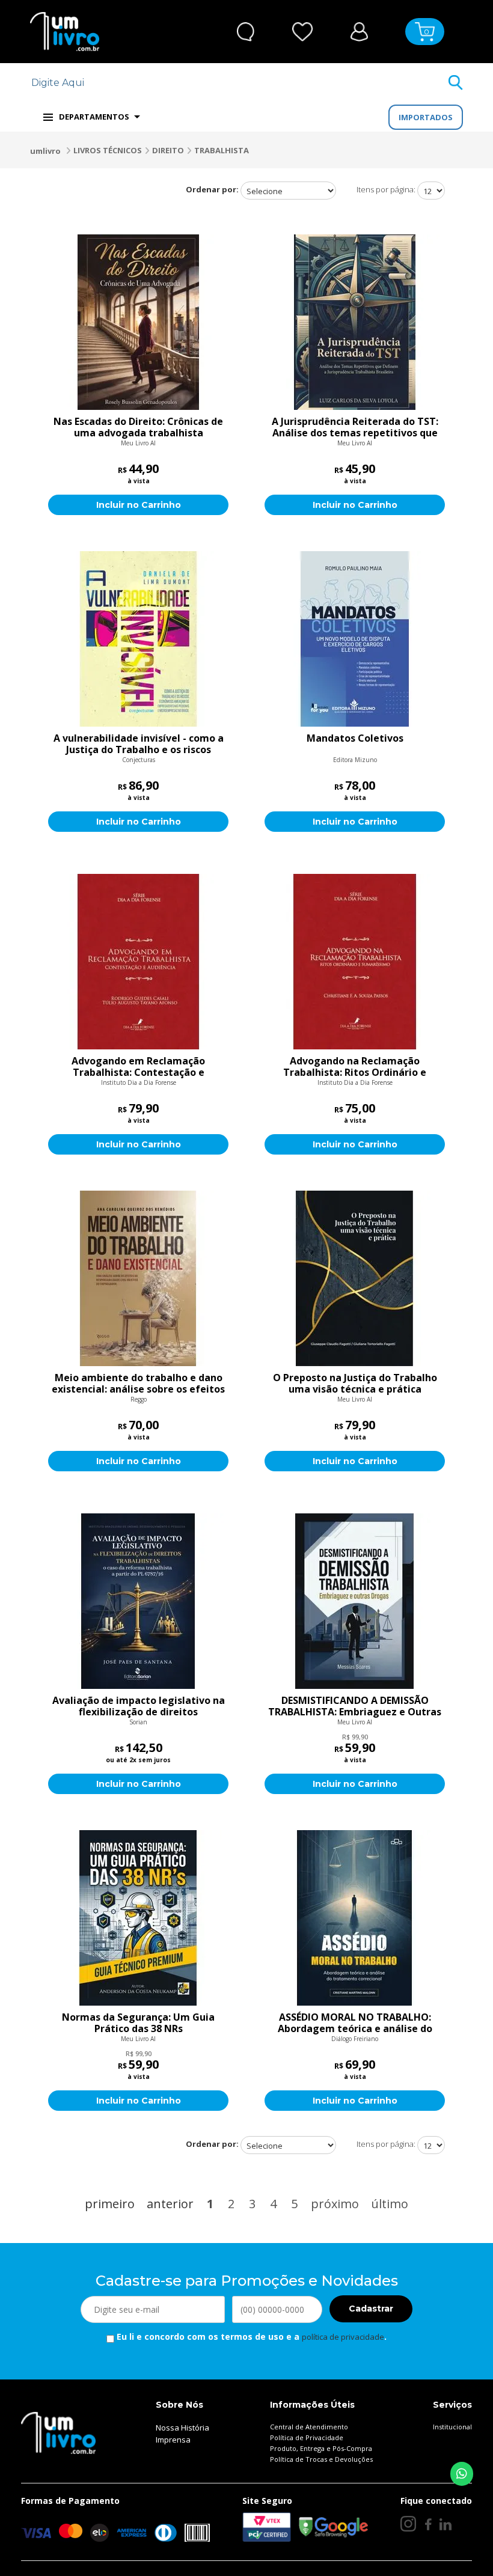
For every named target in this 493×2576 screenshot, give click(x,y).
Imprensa (173, 2440)
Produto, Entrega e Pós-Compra (321, 2448)
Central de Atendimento (309, 2427)
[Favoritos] (303, 32)
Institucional (452, 2427)
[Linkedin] (446, 2524)
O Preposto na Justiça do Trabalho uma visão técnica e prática (355, 1384)
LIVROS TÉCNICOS (108, 150)
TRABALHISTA (222, 150)
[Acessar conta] (359, 30)
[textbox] (239, 83)
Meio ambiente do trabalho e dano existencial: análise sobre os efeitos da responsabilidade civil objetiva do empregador (138, 1384)
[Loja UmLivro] (65, 32)
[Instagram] (408, 2524)
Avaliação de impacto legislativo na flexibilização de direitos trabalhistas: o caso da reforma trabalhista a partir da (139, 1706)
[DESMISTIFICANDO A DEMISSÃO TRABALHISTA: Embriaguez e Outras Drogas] (355, 1601)
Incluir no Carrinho (139, 505)
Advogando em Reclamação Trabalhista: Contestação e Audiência (138, 1067)
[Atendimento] (246, 32)
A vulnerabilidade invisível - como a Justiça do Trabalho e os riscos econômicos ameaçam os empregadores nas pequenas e (139, 744)
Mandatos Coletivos (355, 739)
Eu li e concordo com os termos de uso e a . (250, 2336)
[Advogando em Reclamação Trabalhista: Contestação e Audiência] (138, 962)
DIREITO (168, 150)
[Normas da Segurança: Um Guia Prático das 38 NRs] (138, 1918)
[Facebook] (428, 2524)
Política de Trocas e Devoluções (321, 2459)
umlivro (45, 151)
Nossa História (182, 2428)
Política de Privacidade (307, 2437)
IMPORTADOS (426, 117)
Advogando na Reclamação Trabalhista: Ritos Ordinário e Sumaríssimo (355, 1067)
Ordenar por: (212, 189)
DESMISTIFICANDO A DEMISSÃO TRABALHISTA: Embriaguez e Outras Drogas (355, 1706)
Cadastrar (371, 2309)
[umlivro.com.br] (58, 2432)
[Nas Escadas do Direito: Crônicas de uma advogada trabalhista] (138, 322)
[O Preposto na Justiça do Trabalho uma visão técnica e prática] (355, 1278)
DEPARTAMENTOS (94, 117)
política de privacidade (343, 2337)
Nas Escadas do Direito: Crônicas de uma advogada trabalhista (138, 427)
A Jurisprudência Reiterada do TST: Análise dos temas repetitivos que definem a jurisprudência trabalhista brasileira (355, 427)
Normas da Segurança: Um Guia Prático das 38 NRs (138, 2023)
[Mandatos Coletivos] (355, 639)
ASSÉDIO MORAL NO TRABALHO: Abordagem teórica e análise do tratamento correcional (355, 2023)
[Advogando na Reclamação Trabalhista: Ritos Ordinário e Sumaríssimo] (355, 962)
